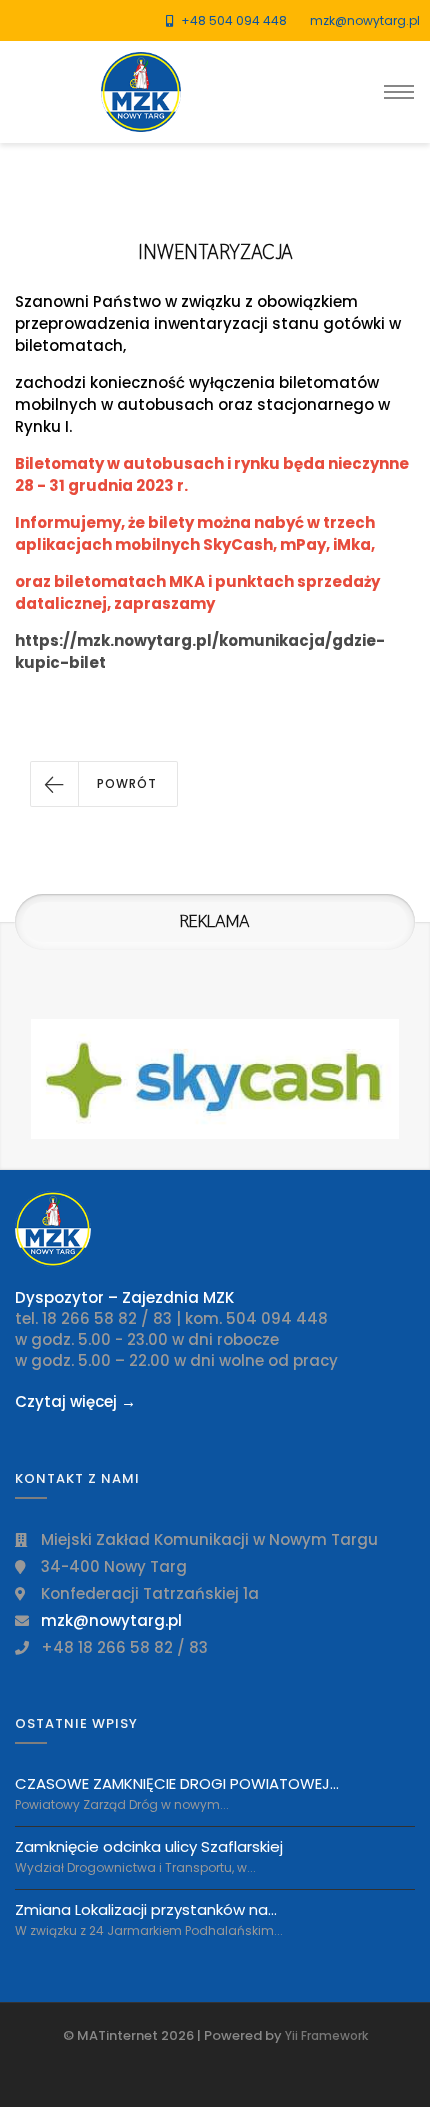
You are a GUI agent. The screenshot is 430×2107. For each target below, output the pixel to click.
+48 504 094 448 (234, 20)
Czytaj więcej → (75, 1401)
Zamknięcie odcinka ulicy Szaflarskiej (149, 1846)
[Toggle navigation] (399, 92)
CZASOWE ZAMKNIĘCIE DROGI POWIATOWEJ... (177, 1784)
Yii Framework (326, 2035)
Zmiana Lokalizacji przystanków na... (146, 1909)
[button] (104, 784)
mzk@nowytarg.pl (365, 20)
